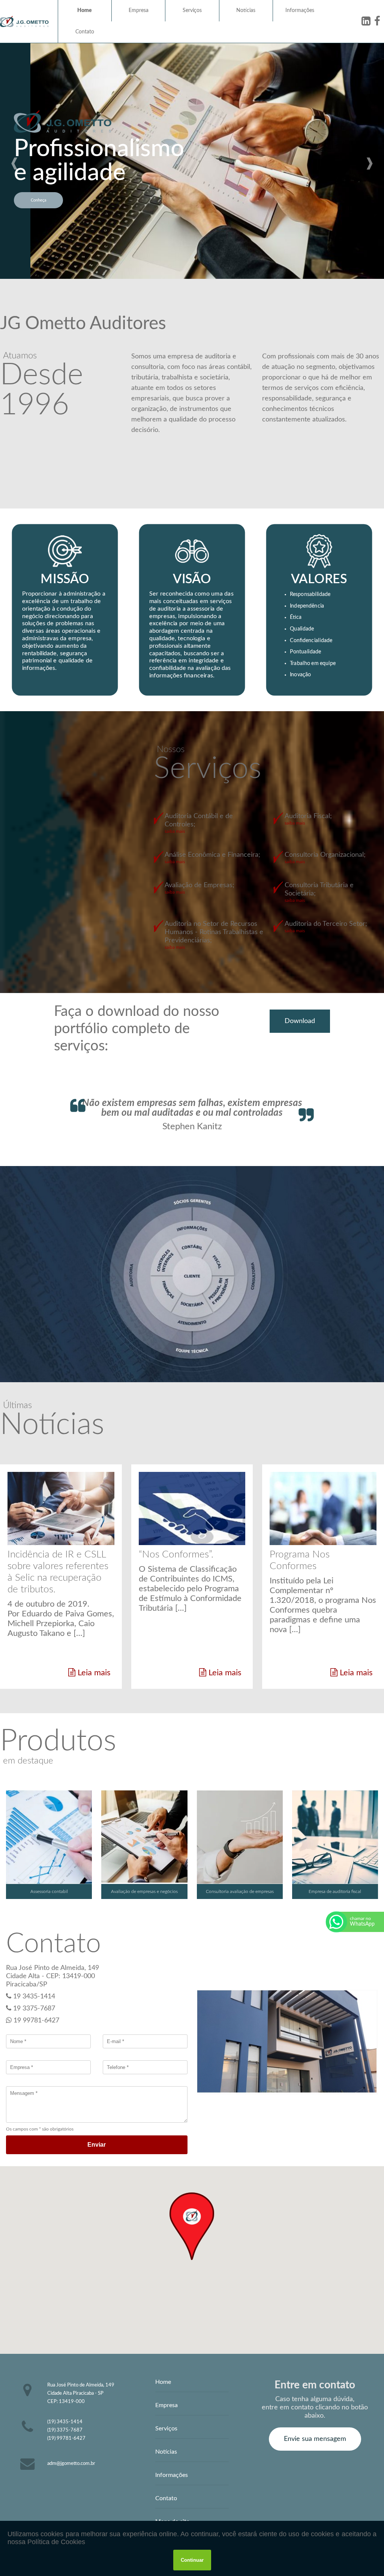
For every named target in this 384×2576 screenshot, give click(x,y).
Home (85, 11)
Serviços (192, 11)
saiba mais (175, 831)
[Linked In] (366, 21)
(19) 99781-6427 (66, 2438)
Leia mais (93, 1673)
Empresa (139, 11)
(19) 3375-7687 (65, 2430)
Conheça (38, 200)
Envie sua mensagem (315, 2439)
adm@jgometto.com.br (71, 2463)
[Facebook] (377, 21)
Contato (85, 32)
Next (370, 161)
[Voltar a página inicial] (24, 21)
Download (300, 1021)
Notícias (246, 11)
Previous (14, 161)
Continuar (192, 2560)
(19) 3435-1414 (65, 2422)
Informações (300, 11)
